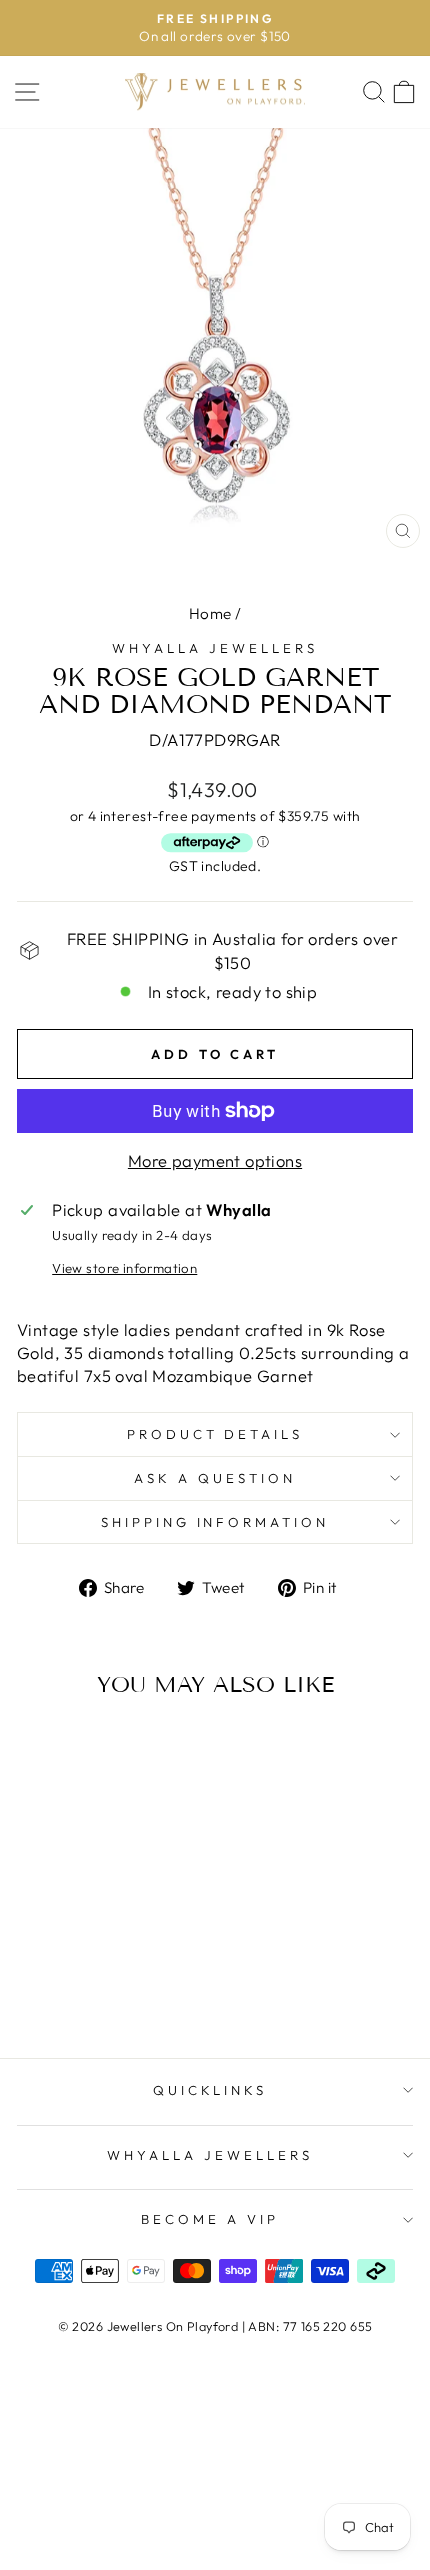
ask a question (215, 1478)
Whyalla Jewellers (215, 648)
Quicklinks (210, 2090)
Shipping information (215, 1522)
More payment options (215, 1160)
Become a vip (210, 2219)
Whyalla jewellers (210, 2155)
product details (215, 1434)
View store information (124, 1268)
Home (210, 613)
